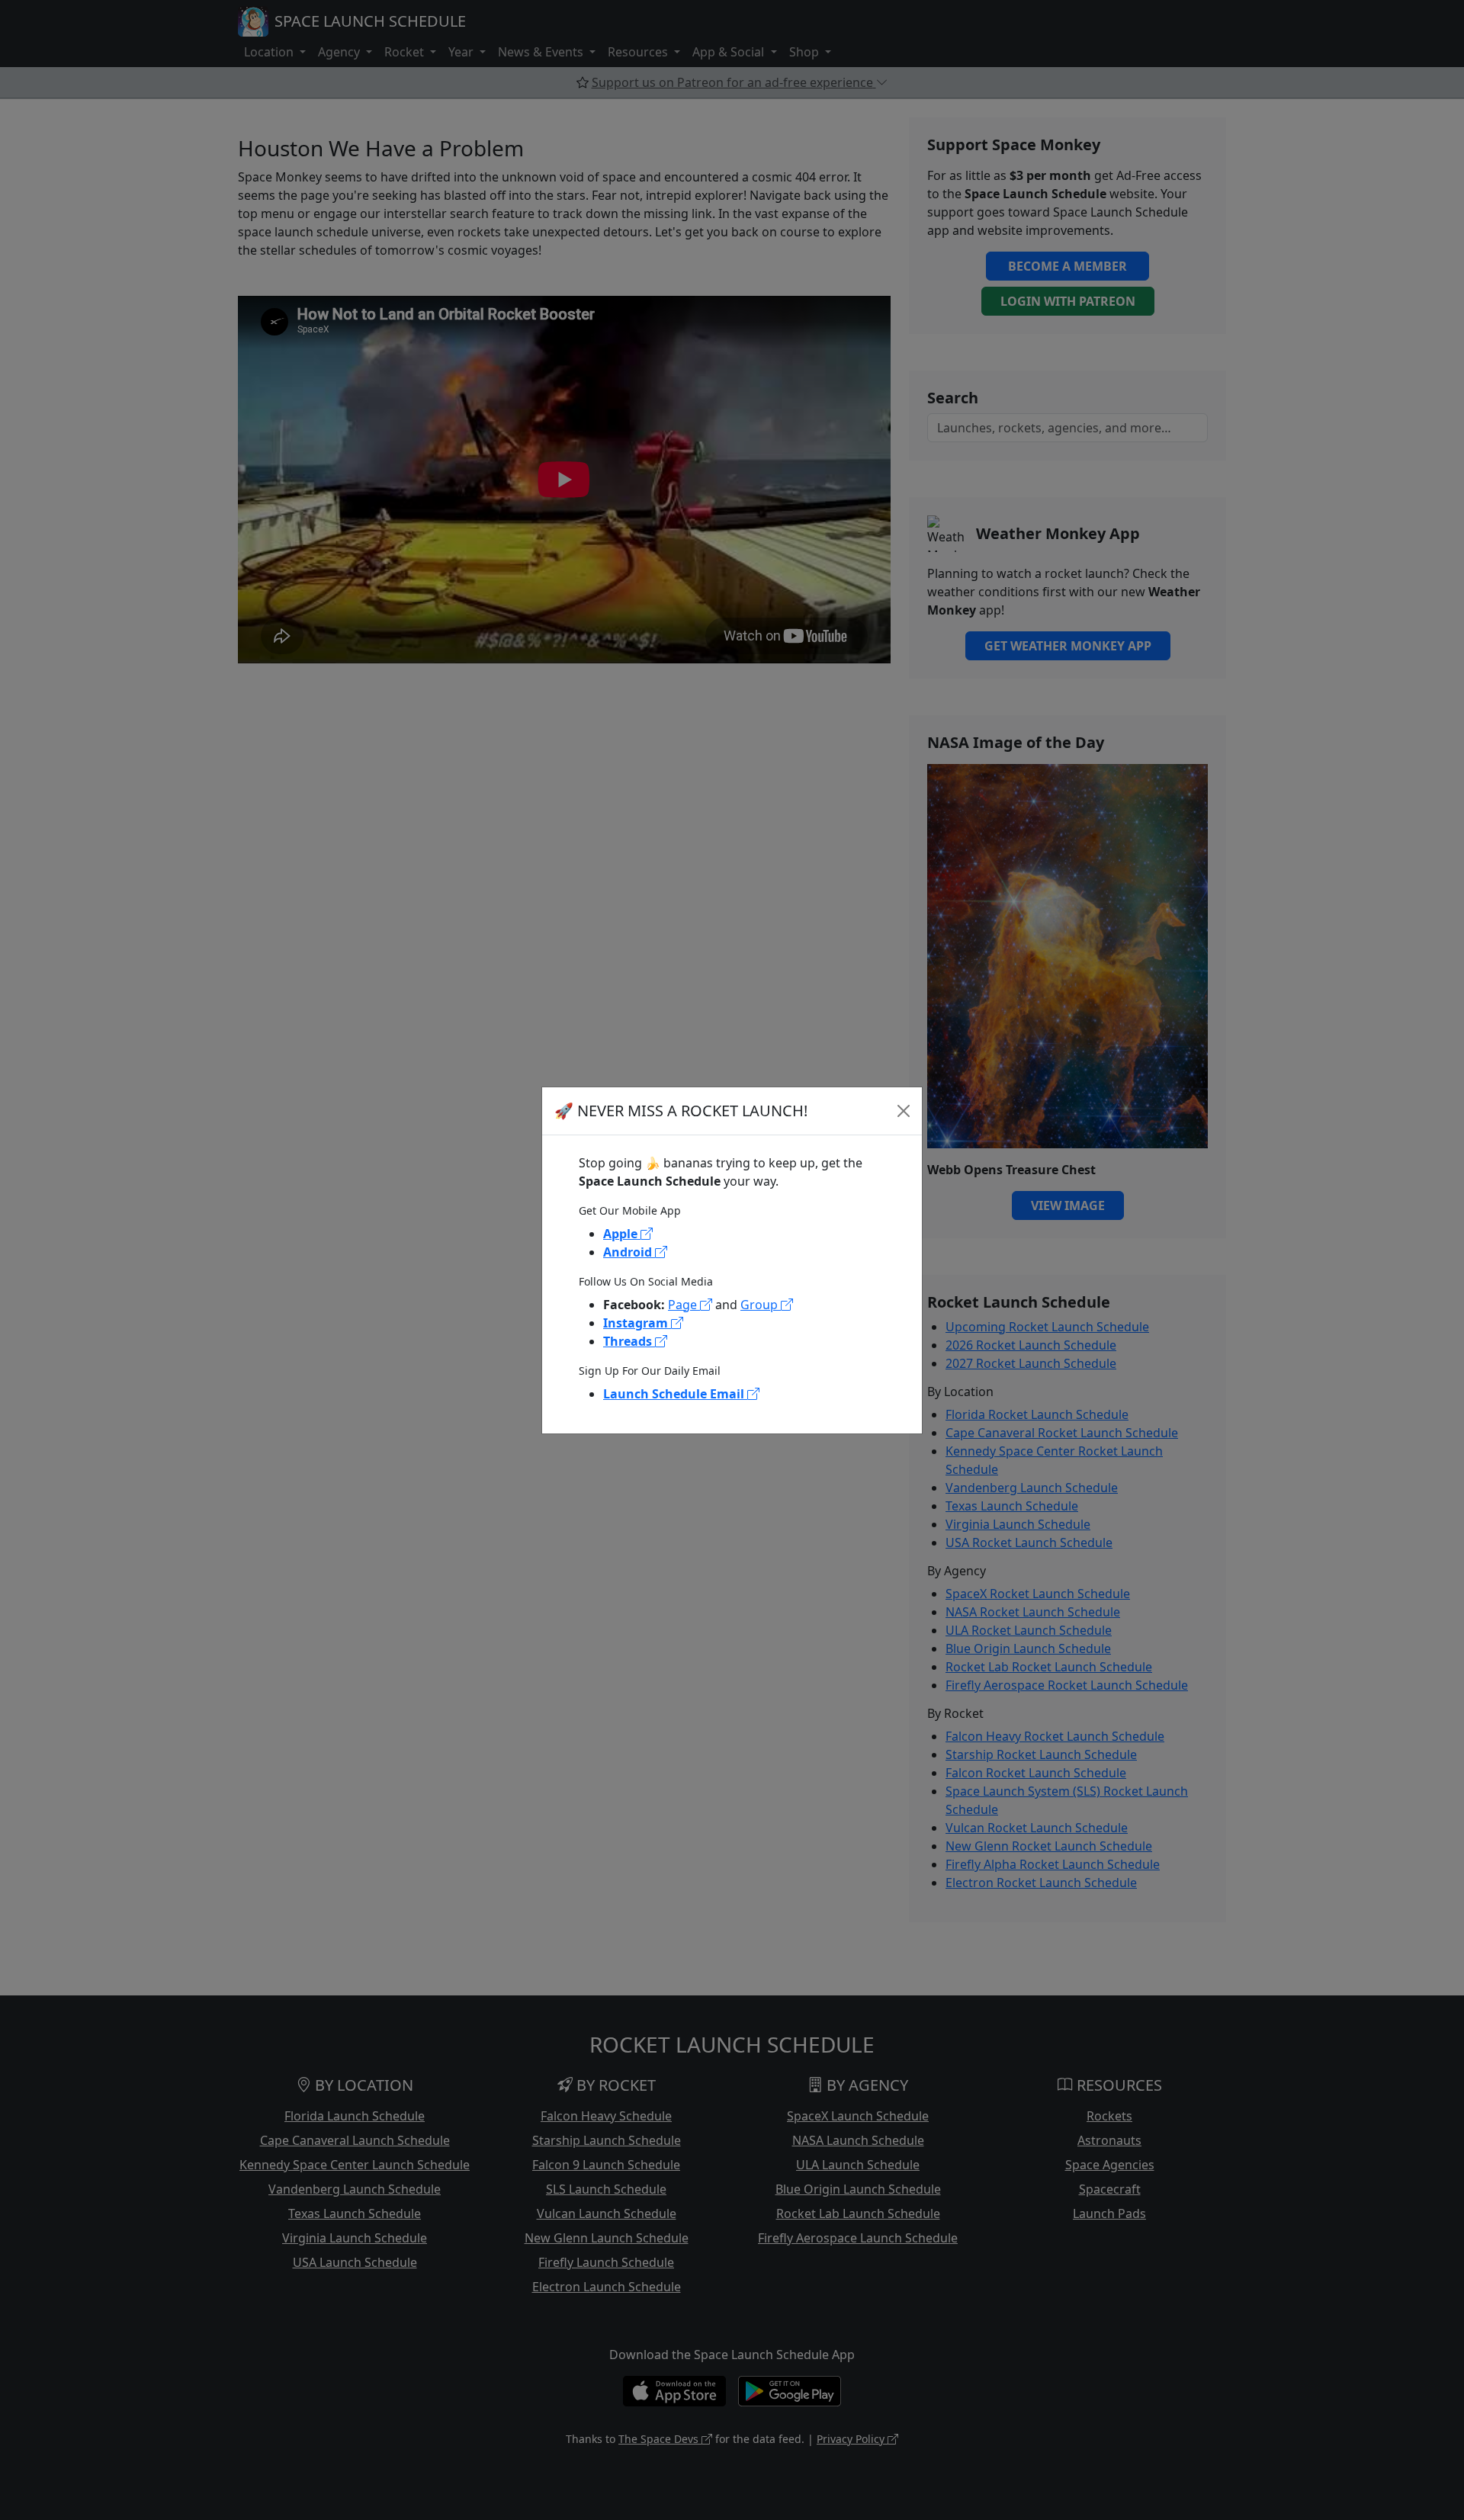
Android (629, 1252)
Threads (629, 1341)
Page (684, 1305)
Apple (622, 1234)
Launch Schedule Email (675, 1394)
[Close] (904, 1111)
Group (761, 1305)
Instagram (637, 1323)
